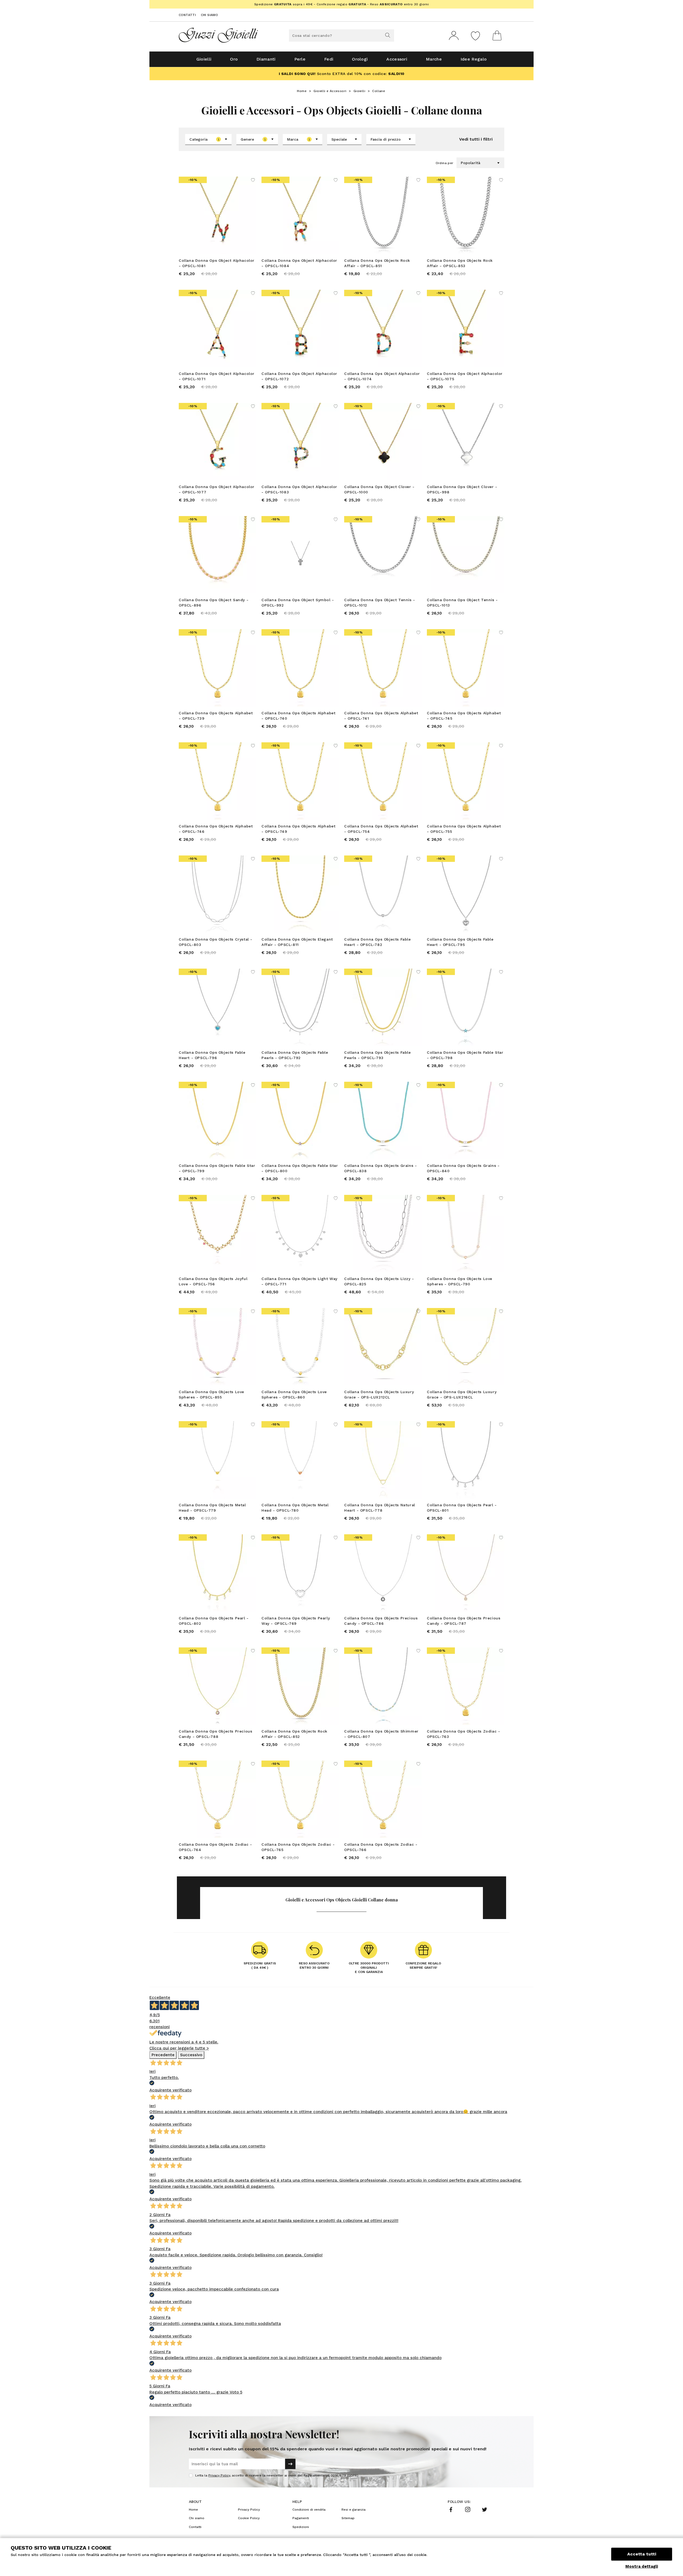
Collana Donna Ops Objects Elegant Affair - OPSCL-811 (297, 942)
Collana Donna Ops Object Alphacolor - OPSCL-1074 (382, 376)
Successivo (191, 2055)
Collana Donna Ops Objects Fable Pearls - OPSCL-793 (378, 1055)
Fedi (329, 59)
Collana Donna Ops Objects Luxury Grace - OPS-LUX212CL (379, 1394)
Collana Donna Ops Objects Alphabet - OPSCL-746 (216, 829)
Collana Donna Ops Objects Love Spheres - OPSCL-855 (211, 1394)
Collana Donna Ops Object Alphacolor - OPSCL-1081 (217, 263)
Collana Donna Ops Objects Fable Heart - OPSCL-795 (460, 942)
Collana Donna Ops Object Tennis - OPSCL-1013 (462, 603)
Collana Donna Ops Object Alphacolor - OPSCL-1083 (299, 489)
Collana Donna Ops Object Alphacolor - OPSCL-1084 (299, 263)
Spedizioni (301, 2527)
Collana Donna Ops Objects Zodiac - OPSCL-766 (381, 1847)
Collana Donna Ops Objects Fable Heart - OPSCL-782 (378, 942)
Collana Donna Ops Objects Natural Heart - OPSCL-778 (380, 1508)
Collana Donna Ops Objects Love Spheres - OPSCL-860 (294, 1394)
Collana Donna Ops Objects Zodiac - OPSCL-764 (215, 1847)
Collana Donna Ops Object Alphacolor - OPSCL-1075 (465, 376)
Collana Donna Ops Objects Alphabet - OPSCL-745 (464, 716)
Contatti (187, 15)
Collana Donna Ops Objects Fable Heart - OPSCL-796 (212, 1055)
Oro (234, 59)
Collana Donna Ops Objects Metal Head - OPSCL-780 (295, 1508)
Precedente (163, 2055)
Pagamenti (301, 2518)
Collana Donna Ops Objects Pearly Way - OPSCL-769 (296, 1621)
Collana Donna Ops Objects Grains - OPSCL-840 (463, 1168)
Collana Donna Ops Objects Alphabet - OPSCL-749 (298, 829)
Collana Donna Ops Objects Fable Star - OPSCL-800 (300, 1168)
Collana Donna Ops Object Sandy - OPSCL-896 (214, 603)
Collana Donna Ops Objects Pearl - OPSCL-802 (214, 1621)
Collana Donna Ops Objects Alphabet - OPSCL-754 (381, 829)
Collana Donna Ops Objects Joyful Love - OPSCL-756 (213, 1281)
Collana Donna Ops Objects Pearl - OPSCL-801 (462, 1508)
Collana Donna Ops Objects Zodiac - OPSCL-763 (463, 1734)
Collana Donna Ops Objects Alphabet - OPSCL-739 (216, 716)
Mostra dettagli (642, 2566)
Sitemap (348, 2518)
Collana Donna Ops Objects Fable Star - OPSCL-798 (465, 1055)
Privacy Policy (219, 2475)
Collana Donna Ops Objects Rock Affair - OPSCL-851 (377, 263)
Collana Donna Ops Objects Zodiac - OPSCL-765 (298, 1847)
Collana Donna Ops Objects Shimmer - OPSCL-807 (381, 1734)
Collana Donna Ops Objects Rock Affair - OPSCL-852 (294, 1734)
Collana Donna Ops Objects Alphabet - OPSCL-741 (381, 716)
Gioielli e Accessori (330, 91)
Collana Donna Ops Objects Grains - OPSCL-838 (380, 1168)
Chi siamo (210, 15)
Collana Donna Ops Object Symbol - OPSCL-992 (298, 603)
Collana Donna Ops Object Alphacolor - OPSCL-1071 (217, 376)
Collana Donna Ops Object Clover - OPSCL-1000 (379, 489)
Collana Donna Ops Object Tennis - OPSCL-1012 (380, 603)
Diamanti (266, 59)
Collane (379, 91)
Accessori (397, 59)
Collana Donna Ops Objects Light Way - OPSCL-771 (299, 1281)
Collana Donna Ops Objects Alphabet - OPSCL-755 (464, 829)
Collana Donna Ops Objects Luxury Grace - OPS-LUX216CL (462, 1394)
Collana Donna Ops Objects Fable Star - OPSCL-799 (217, 1168)
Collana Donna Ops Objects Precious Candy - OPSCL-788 (215, 1734)
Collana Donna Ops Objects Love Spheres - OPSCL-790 (460, 1281)
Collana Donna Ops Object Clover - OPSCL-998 (462, 489)
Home (302, 91)
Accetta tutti (642, 2554)
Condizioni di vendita (309, 2510)
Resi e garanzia (354, 2510)
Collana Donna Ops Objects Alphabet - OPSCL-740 (298, 716)
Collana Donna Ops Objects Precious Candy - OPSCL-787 (464, 1621)
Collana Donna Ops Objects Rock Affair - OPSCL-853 (460, 263)
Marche (434, 59)
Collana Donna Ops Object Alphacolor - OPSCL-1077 (217, 489)
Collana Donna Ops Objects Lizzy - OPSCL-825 (379, 1281)
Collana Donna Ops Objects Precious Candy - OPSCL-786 (381, 1621)
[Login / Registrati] (454, 35)
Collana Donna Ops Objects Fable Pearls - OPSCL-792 (295, 1055)
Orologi (360, 59)
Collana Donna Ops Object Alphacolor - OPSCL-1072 (299, 376)
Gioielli (204, 59)
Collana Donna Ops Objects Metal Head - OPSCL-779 (212, 1508)
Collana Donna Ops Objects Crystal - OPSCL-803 (216, 942)
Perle (300, 59)
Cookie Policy (249, 2518)
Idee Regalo (474, 59)
